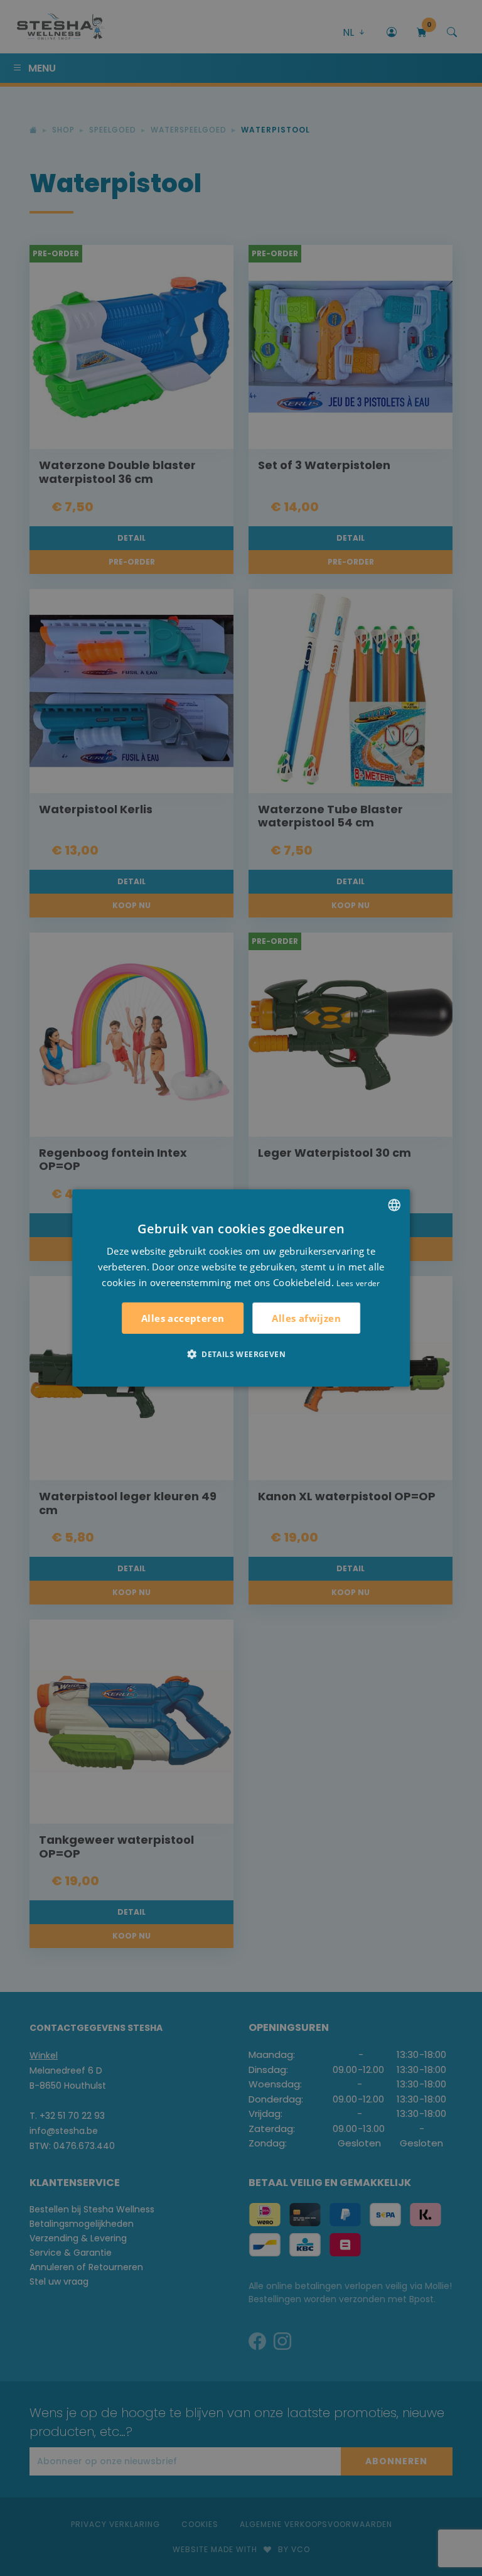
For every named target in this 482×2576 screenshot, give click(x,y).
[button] (241, 1354)
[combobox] (394, 1205)
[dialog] (241, 1288)
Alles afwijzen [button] (306, 1318)
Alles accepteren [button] (183, 1318)
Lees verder (358, 1283)
